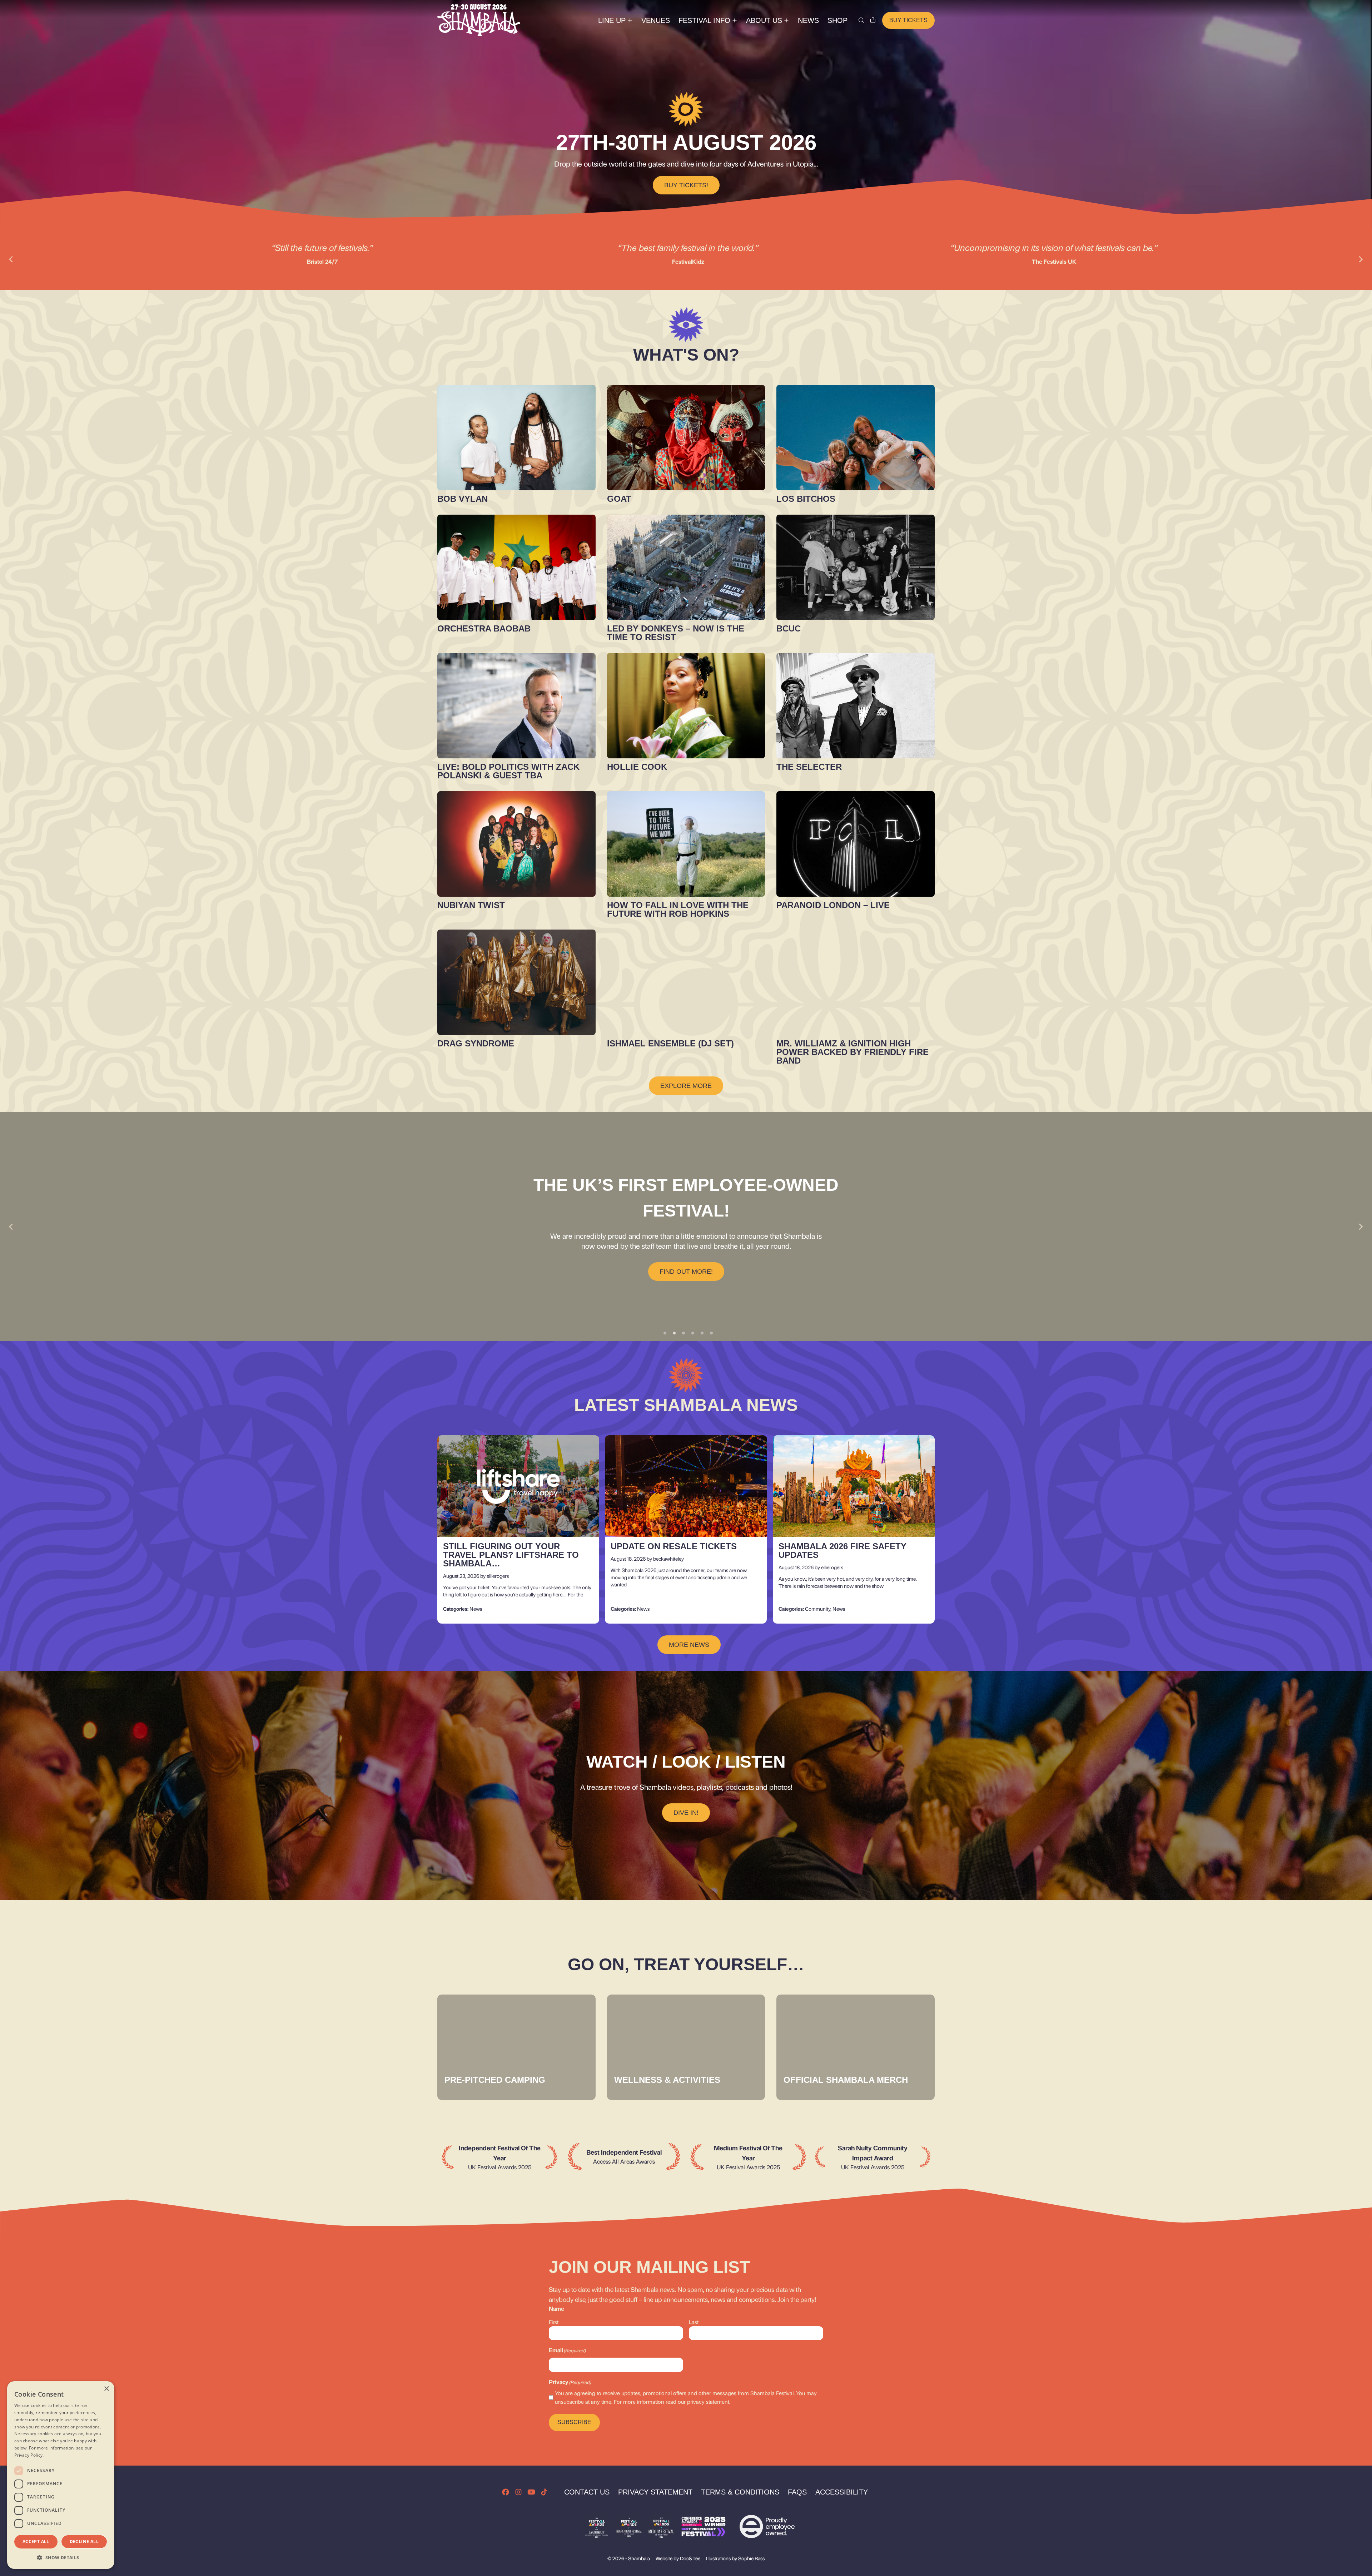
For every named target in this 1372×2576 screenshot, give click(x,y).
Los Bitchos (806, 499)
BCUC (789, 628)
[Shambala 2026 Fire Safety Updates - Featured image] (854, 1486)
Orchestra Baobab (484, 628)
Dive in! (686, 1813)
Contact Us (587, 2492)
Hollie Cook (637, 767)
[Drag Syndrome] (516, 982)
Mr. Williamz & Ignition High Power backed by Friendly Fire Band (852, 1052)
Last (694, 2322)
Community (818, 1609)
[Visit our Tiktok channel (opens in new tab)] (544, 2492)
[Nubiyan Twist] (516, 844)
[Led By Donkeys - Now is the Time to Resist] (686, 567)
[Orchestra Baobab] (516, 567)
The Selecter (809, 767)
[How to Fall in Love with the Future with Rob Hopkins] (686, 844)
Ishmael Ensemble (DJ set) (670, 1043)
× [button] (106, 2389)
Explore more (686, 1086)
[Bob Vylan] (516, 438)
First (554, 2322)
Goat (619, 499)
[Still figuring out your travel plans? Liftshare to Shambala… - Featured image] (518, 1486)
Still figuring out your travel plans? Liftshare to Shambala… (511, 1555)
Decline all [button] (84, 2542)
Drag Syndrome (476, 1043)
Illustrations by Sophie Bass (735, 2558)
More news (689, 1645)
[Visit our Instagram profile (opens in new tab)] (518, 2492)
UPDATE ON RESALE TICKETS (674, 1547)
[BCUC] (856, 567)
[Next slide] (1361, 259)
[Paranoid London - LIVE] (856, 844)
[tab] (665, 1333)
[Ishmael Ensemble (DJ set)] (686, 982)
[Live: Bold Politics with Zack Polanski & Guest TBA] (516, 706)
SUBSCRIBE (574, 2422)
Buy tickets (908, 20)
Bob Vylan (463, 499)
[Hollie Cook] (686, 706)
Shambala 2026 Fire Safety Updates (842, 1551)
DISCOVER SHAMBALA (686, 1259)
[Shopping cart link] (873, 20)
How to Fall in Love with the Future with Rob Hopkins (678, 909)
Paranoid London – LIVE (833, 905)
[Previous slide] (11, 259)
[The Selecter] (856, 706)
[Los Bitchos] (856, 438)
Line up (612, 20)
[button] (61, 2557)
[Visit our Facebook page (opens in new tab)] (506, 2492)
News (808, 20)
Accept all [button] (36, 2542)
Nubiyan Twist (471, 905)
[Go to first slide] (1361, 1227)
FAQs (797, 2492)
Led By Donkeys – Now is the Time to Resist (676, 633)
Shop (837, 20)
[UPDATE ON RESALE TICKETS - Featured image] (686, 1486)
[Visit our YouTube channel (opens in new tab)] (531, 2492)
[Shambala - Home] (479, 20)
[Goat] (686, 438)
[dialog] (61, 2475)
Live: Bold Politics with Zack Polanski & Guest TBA (508, 771)
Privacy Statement (655, 2492)
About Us (764, 20)
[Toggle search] (861, 20)
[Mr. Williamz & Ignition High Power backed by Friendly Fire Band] (856, 982)
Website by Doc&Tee (678, 2558)
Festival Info (704, 20)
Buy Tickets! (686, 185)
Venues (656, 20)
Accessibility (842, 2492)
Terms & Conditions (740, 2492)
